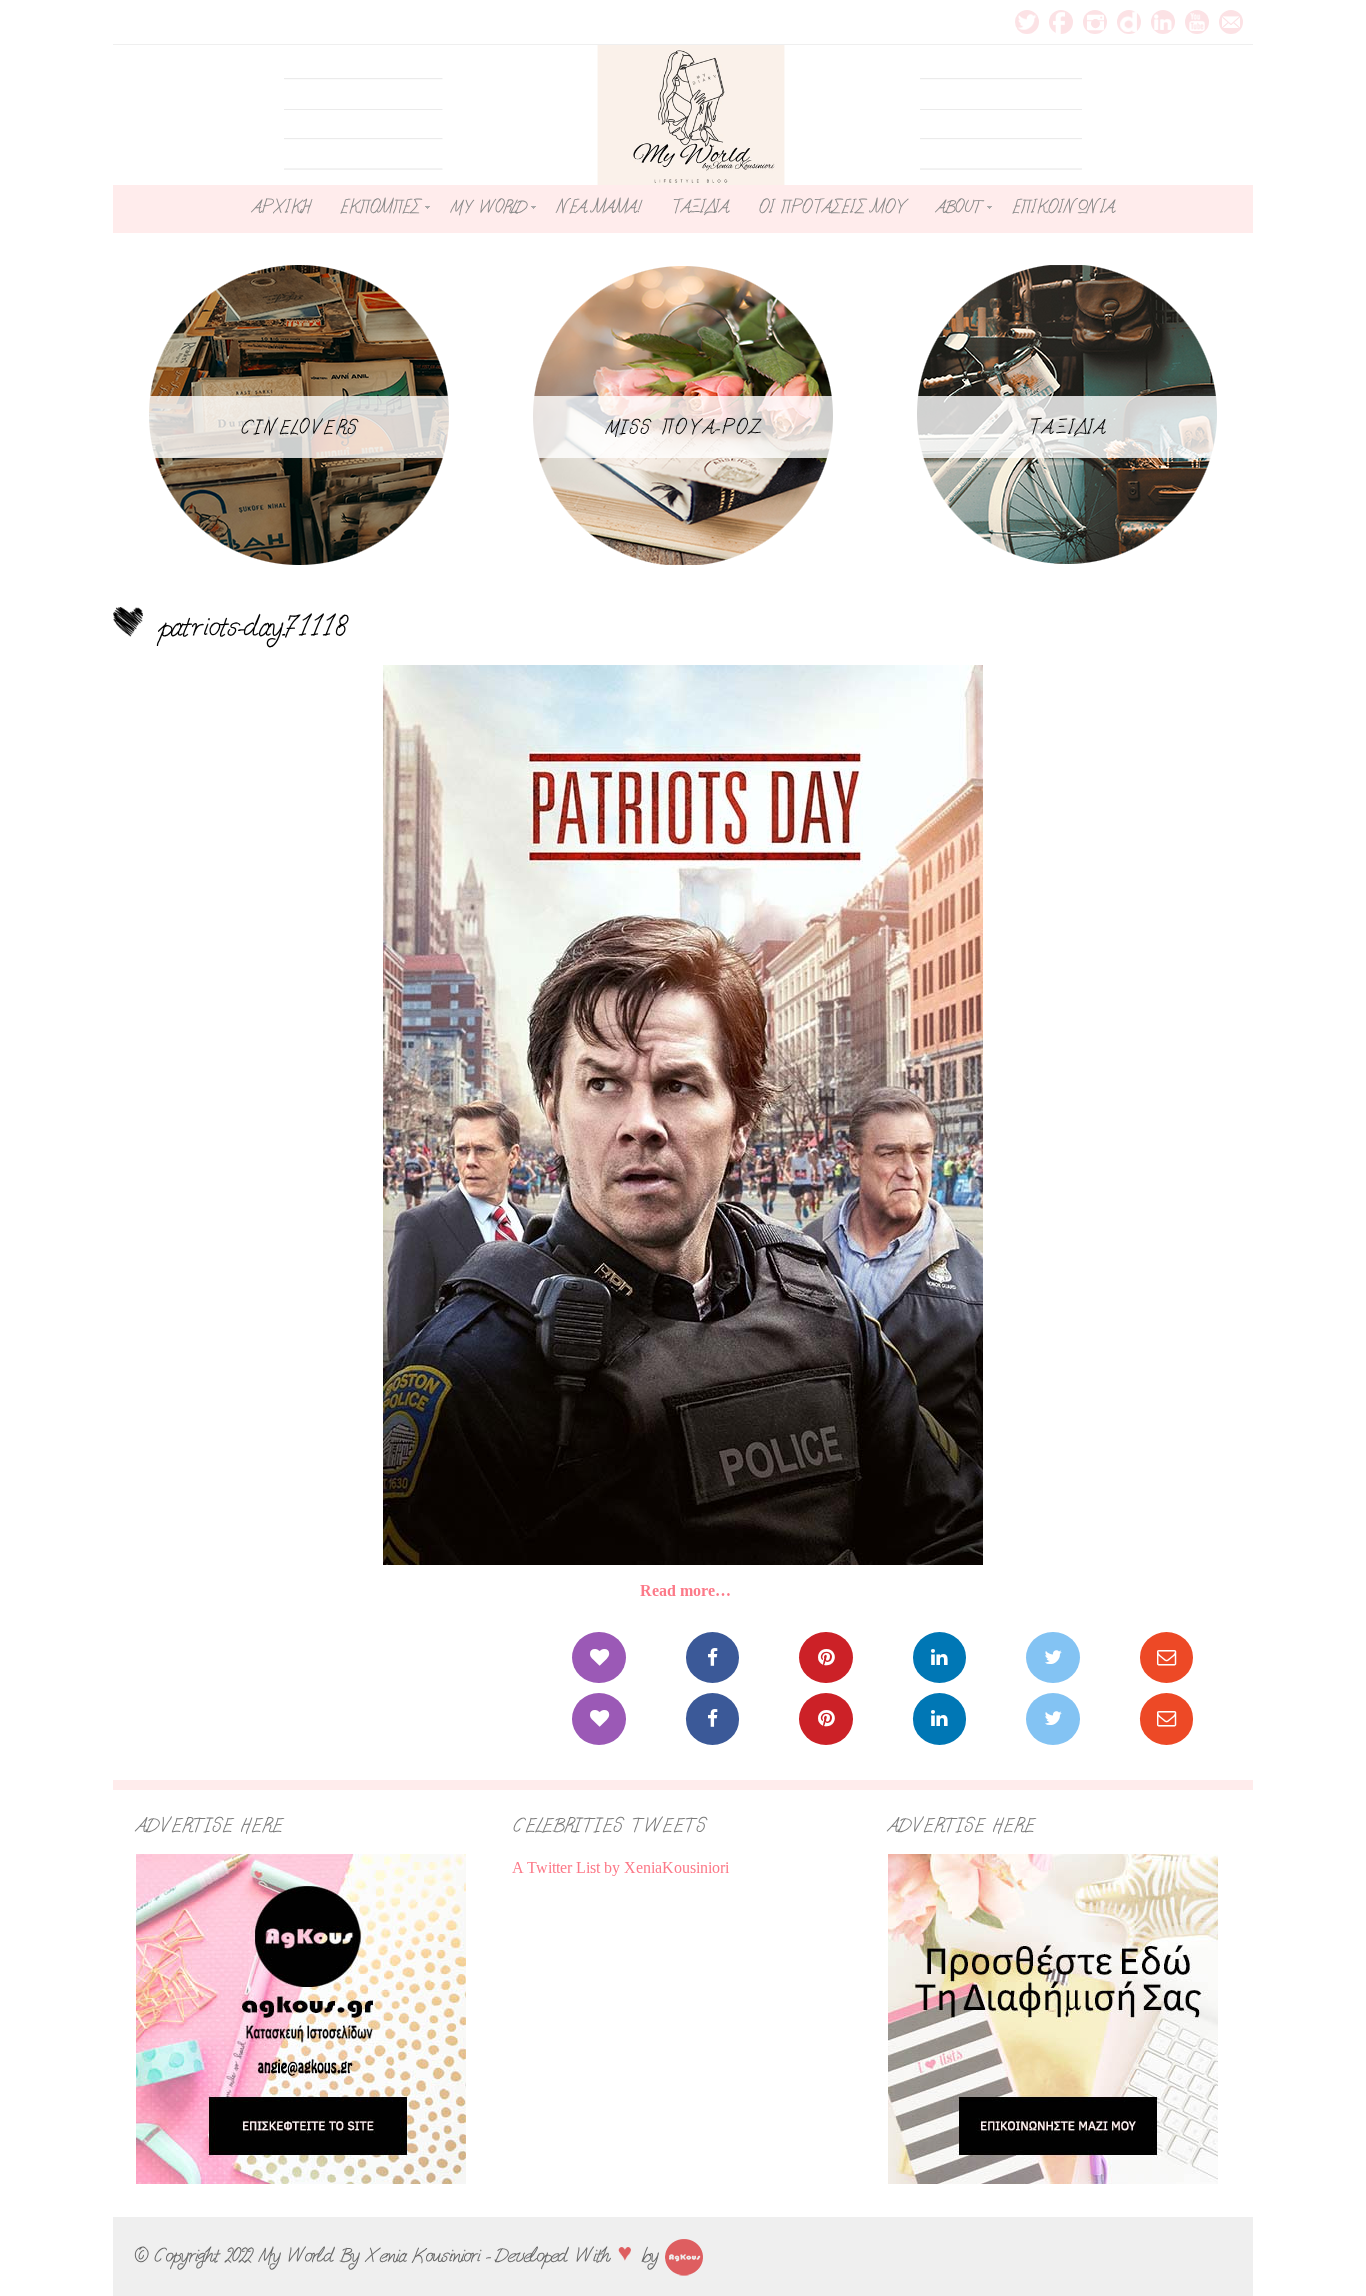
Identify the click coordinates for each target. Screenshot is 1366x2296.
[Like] (598, 1657)
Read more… (685, 1590)
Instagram (1095, 22)
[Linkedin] (939, 1657)
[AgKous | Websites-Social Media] (684, 2255)
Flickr (1129, 22)
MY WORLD (488, 207)
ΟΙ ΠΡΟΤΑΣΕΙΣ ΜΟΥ (832, 207)
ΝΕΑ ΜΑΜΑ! (598, 207)
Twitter (1027, 22)
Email (1231, 22)
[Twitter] (1052, 1657)
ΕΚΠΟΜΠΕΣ (380, 207)
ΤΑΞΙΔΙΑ (699, 207)
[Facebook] (712, 1657)
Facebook (1061, 22)
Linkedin (1163, 22)
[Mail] (1166, 1657)
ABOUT (959, 207)
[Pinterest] (825, 1657)
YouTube (1197, 22)
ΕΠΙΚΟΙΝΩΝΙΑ (1063, 207)
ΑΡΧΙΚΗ (281, 207)
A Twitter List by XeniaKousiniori (620, 1867)
